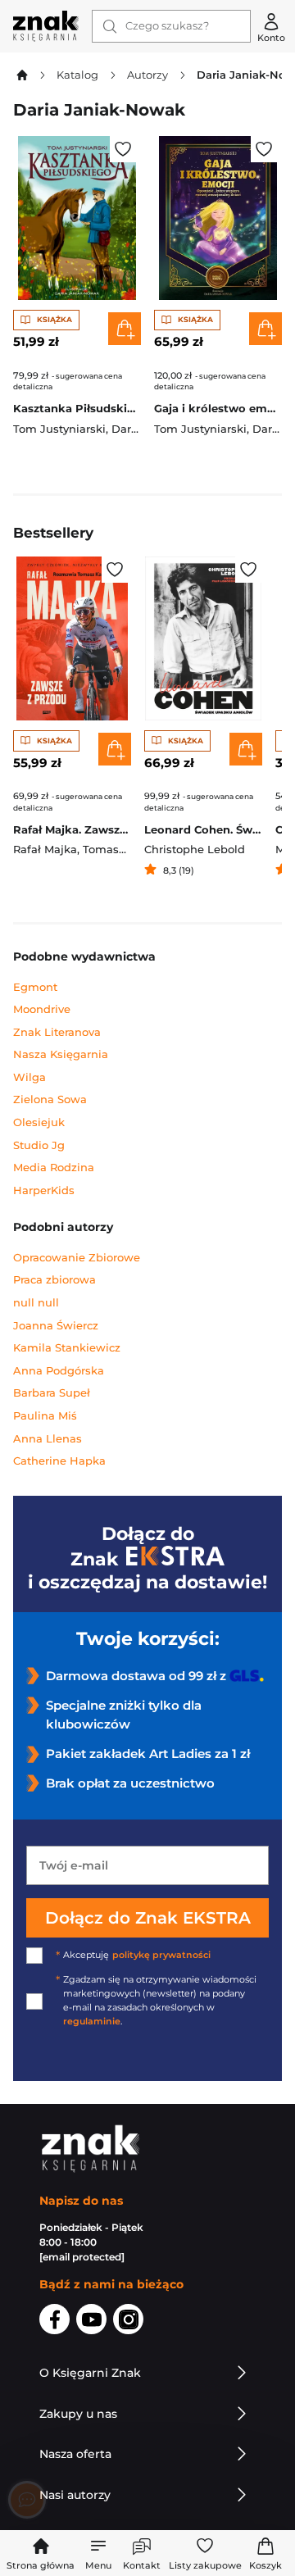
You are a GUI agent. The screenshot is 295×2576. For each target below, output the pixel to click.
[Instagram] (128, 2322)
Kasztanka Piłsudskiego (77, 409)
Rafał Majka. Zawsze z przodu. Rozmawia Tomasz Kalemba (72, 830)
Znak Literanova (57, 1032)
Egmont (35, 987)
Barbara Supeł (52, 1393)
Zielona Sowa (50, 1099)
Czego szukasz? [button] (167, 26)
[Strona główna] (46, 26)
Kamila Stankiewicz (67, 1348)
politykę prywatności (161, 1955)
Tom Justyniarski (59, 429)
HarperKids (44, 1190)
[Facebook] (54, 2322)
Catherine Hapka (59, 1461)
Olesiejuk (39, 1122)
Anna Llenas (48, 1439)
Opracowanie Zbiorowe (77, 1258)
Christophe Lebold (195, 850)
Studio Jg (39, 1145)
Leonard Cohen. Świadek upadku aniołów (203, 830)
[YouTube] (91, 2322)
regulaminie (92, 2022)
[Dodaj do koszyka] (125, 329)
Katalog (77, 75)
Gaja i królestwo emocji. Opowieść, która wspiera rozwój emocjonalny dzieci (218, 409)
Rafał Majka (45, 850)
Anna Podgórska (59, 1371)
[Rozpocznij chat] (27, 2500)
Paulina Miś (45, 1416)
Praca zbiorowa (54, 1280)
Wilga (29, 1077)
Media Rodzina (54, 1168)
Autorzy (147, 75)
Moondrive (42, 1009)
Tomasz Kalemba (130, 850)
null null (36, 1303)
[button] (98, 2553)
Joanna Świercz (56, 1326)
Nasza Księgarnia (61, 1054)
